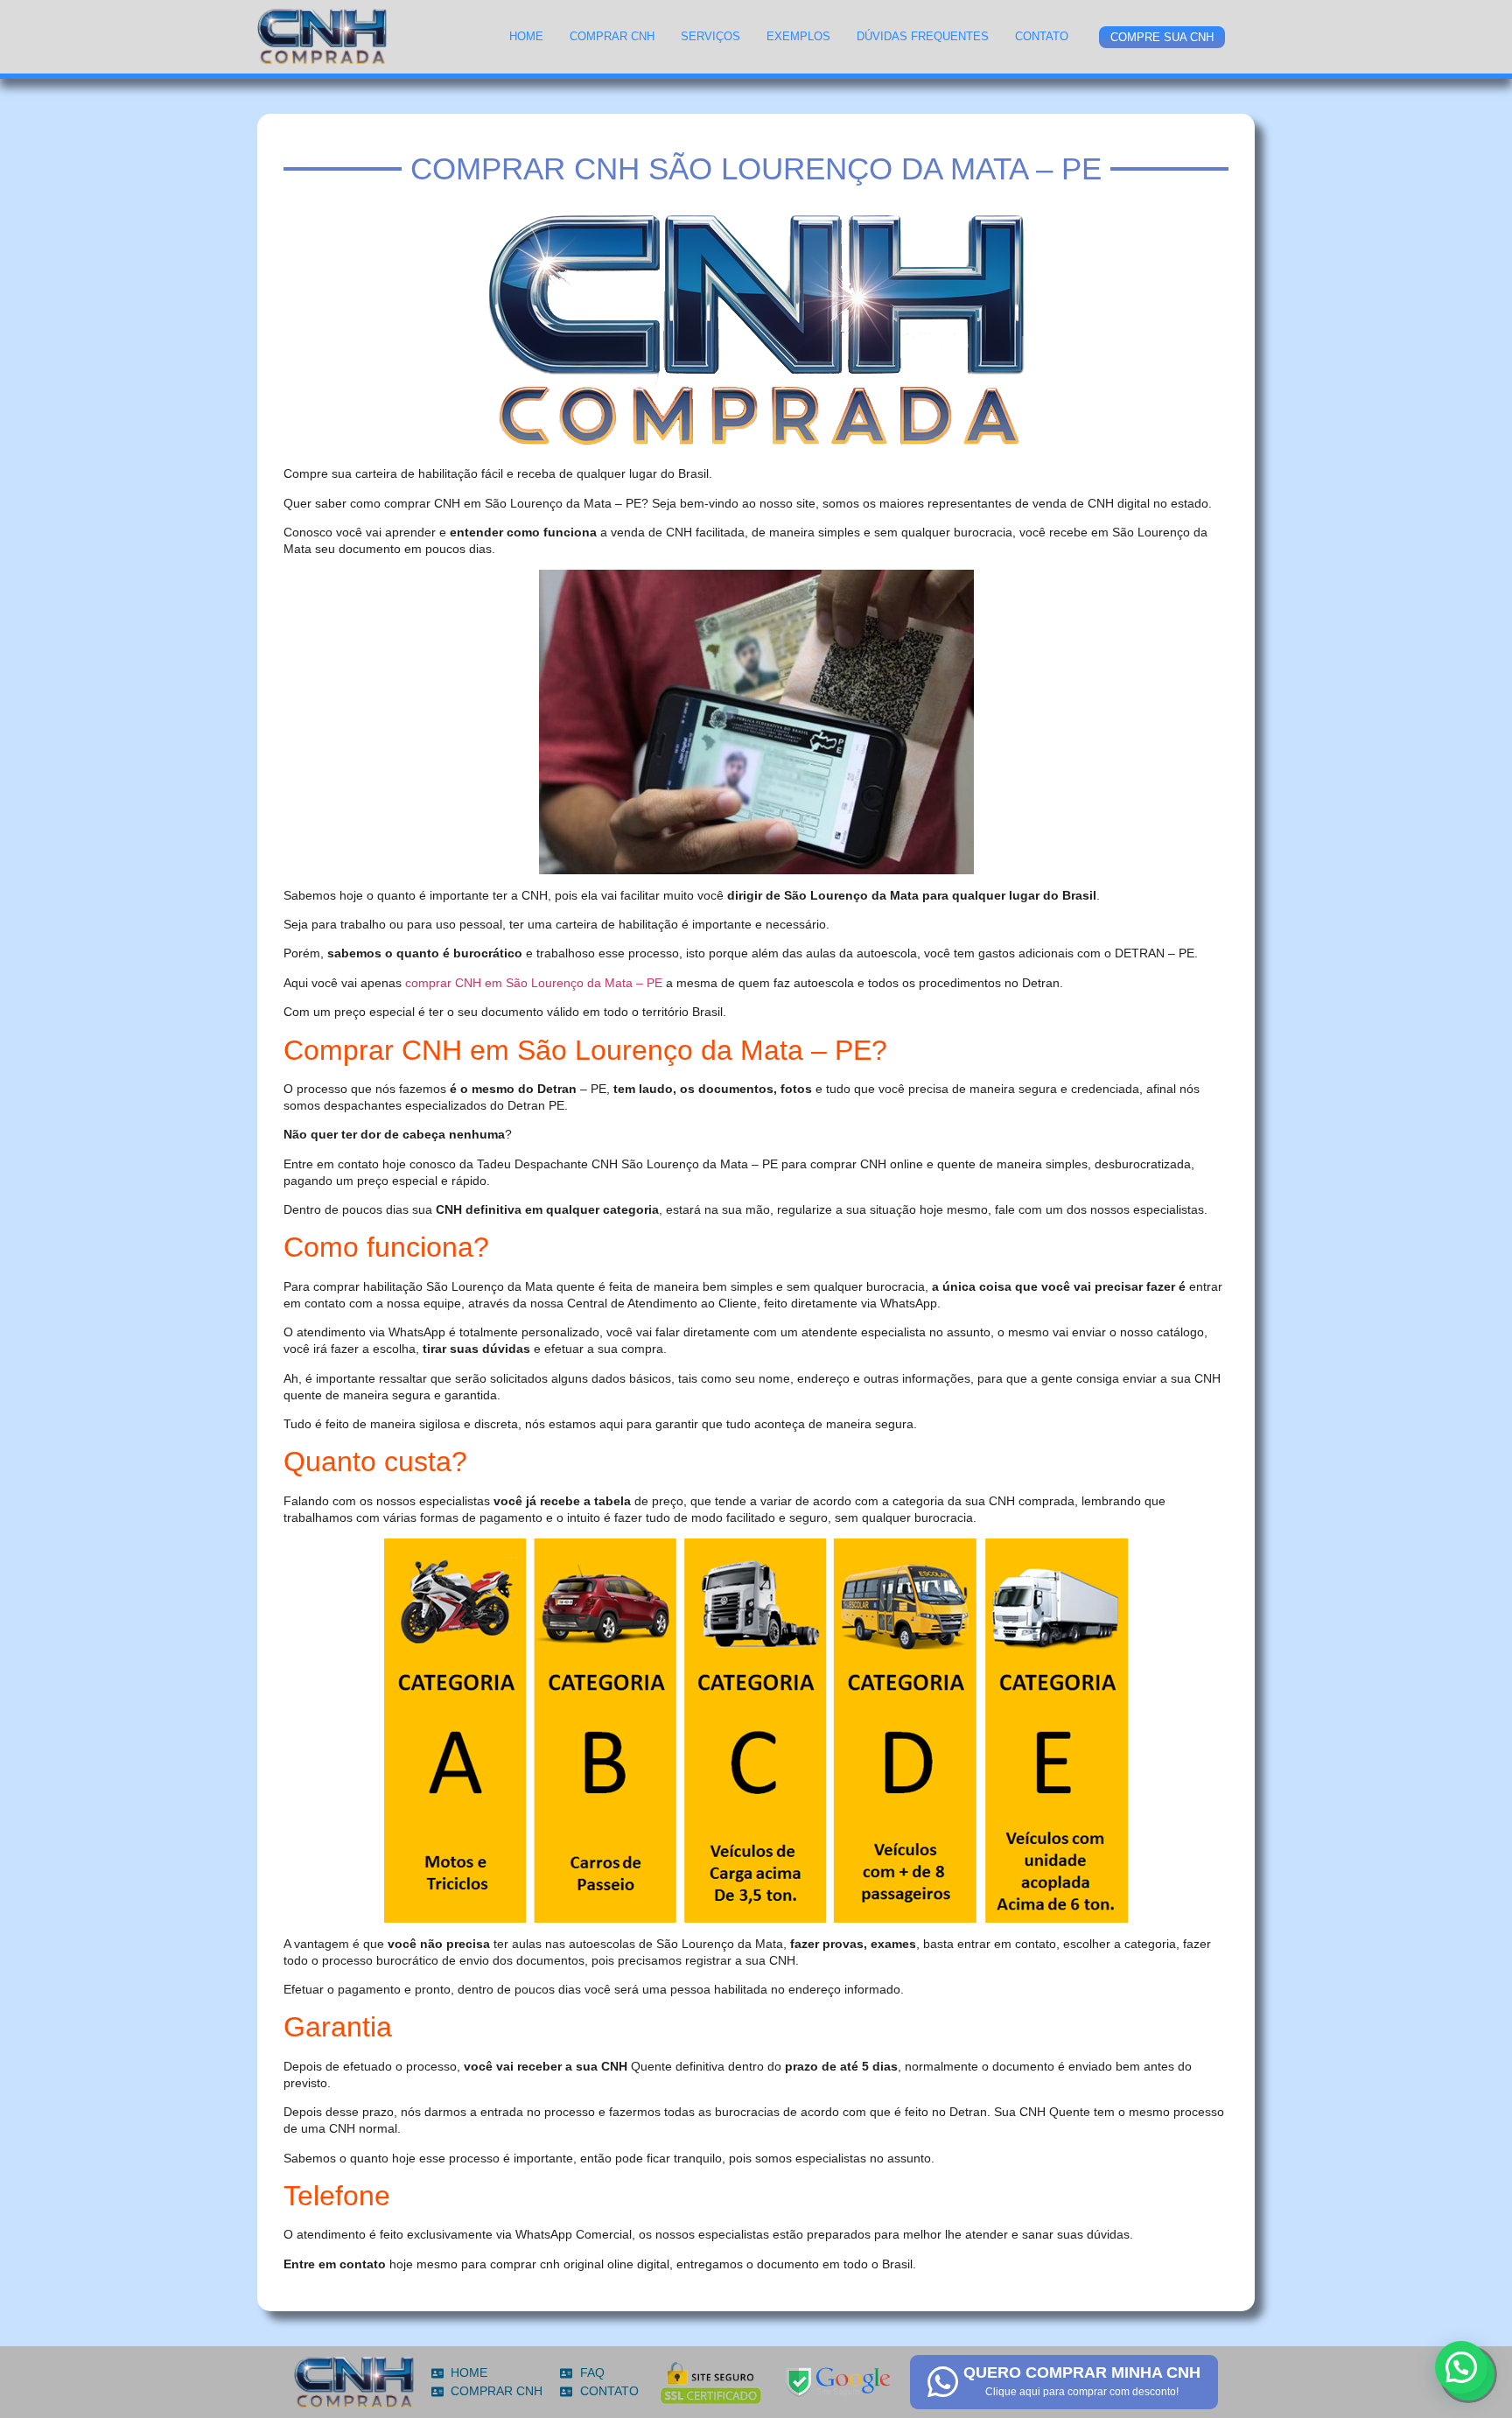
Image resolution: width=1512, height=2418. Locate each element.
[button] (1461, 2367)
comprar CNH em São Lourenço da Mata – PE (534, 983)
